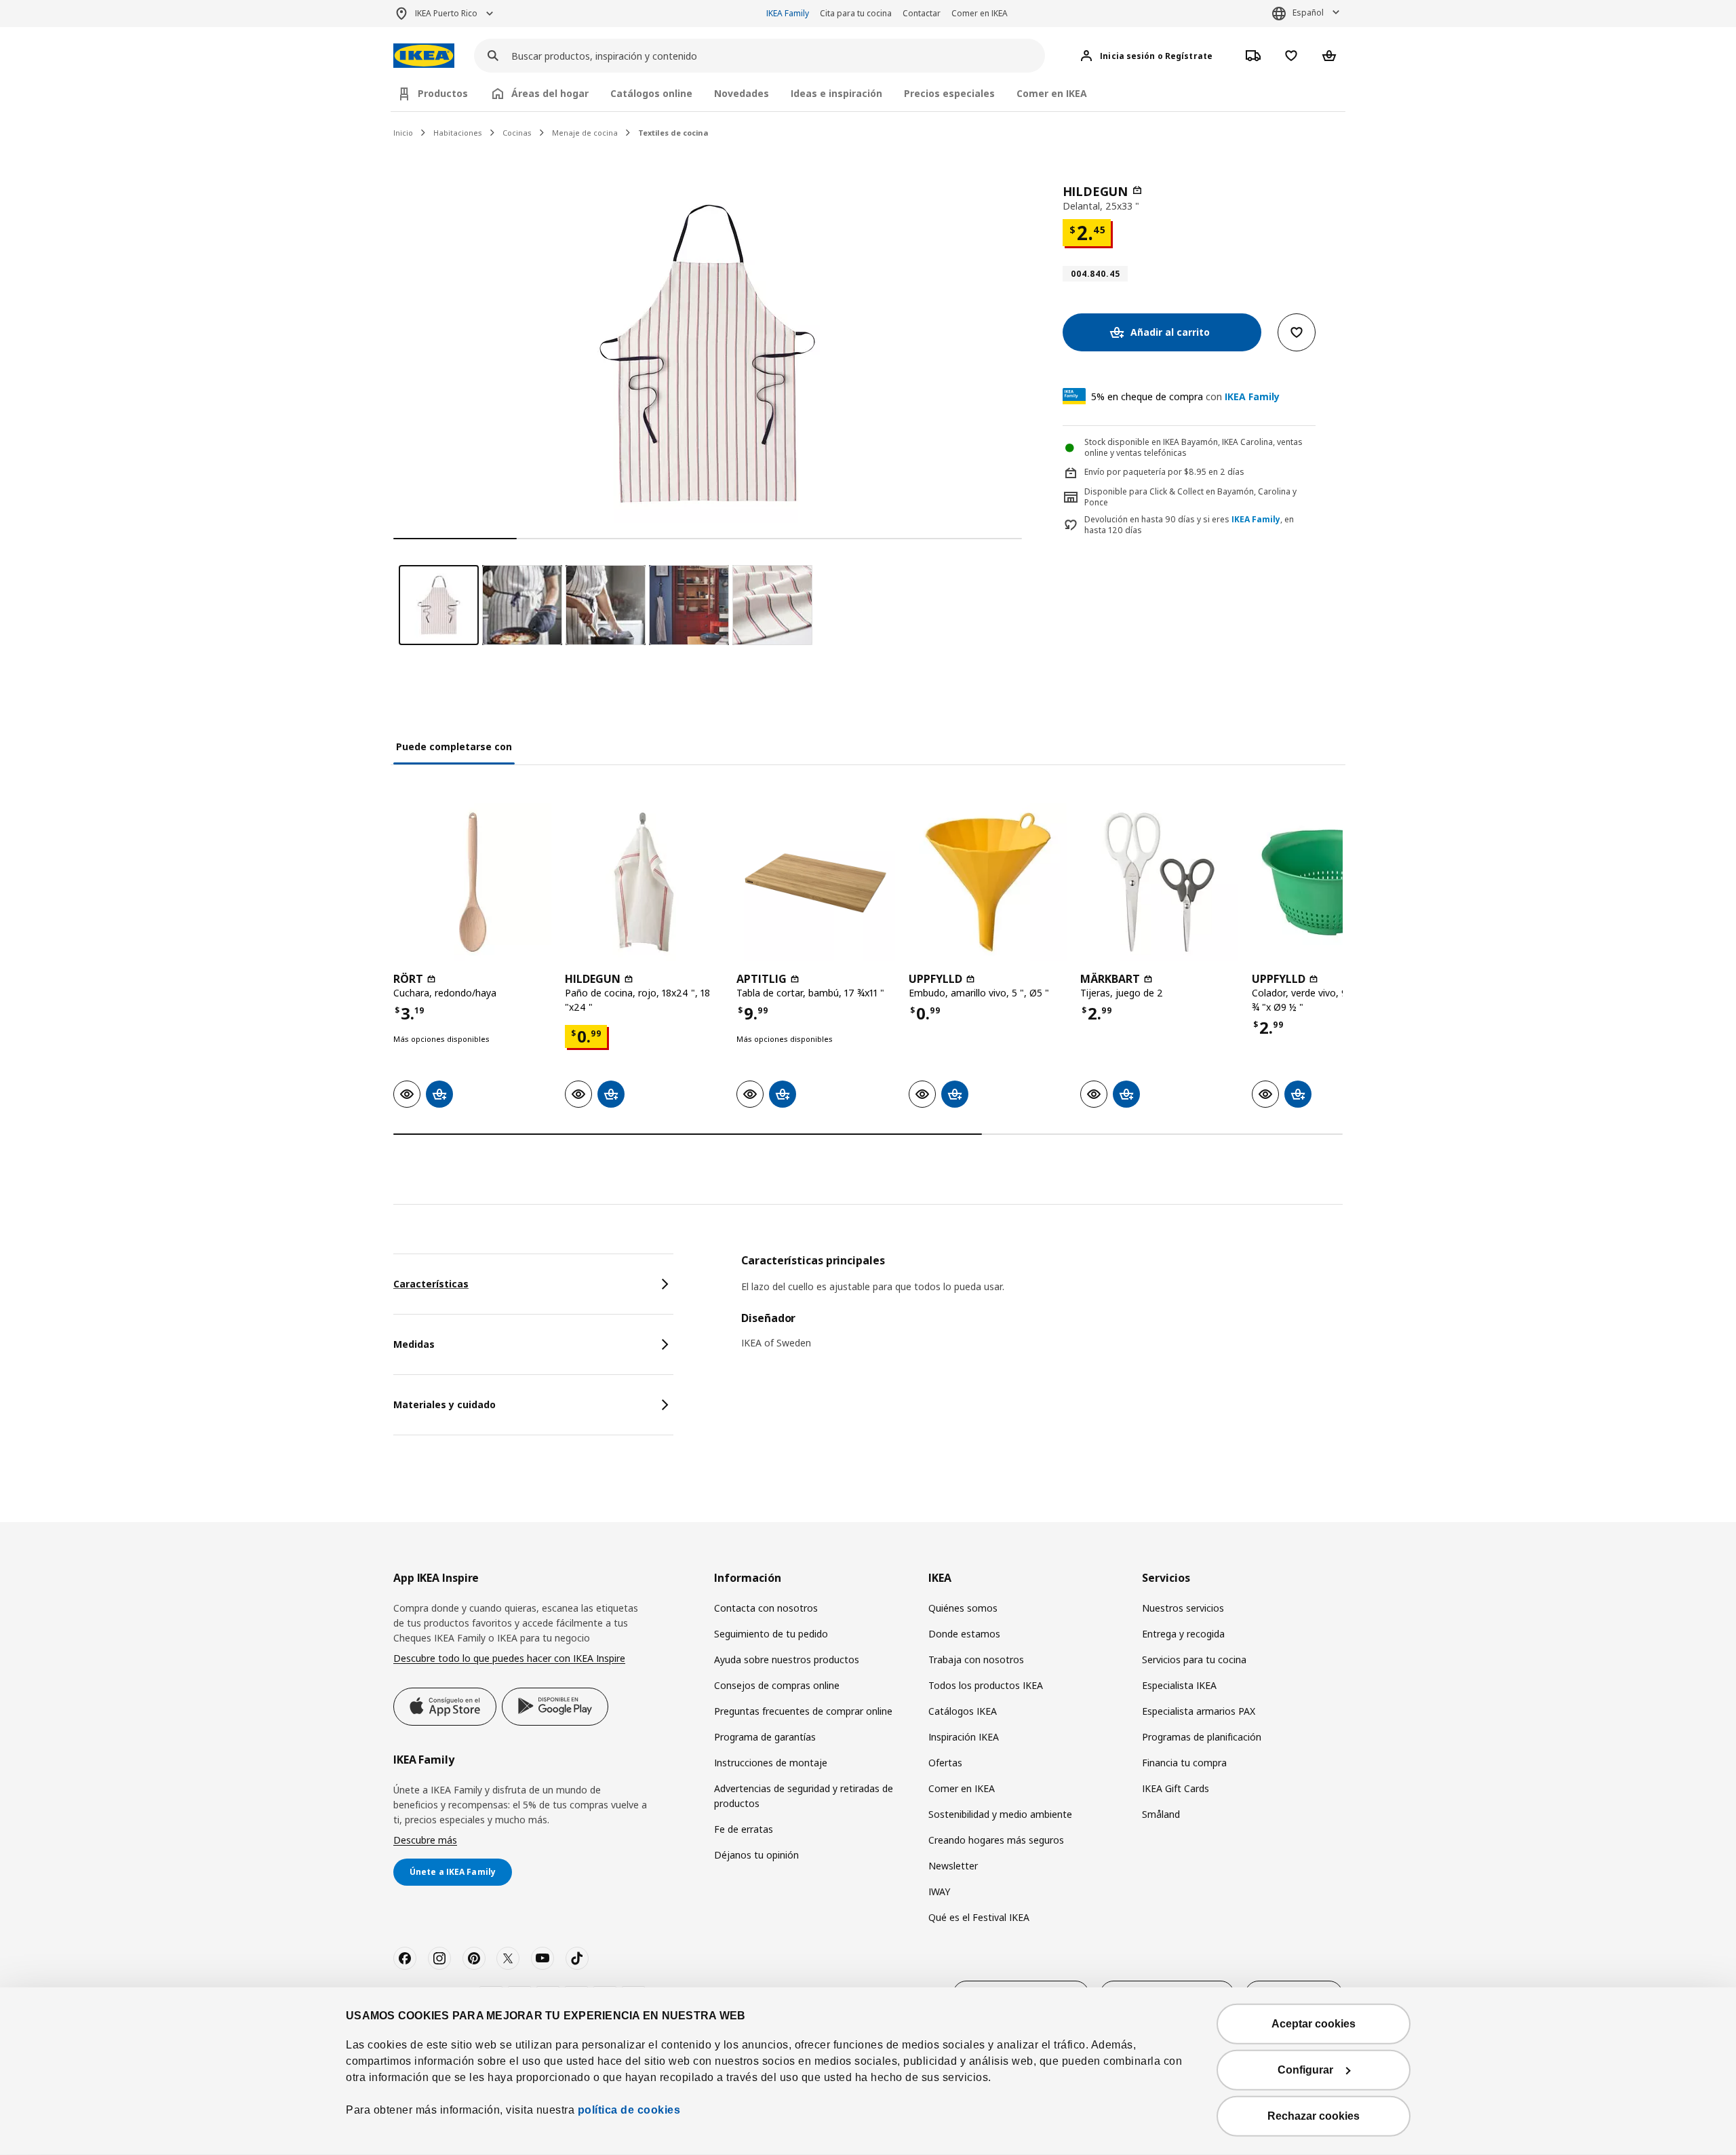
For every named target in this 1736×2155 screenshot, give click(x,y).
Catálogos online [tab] (651, 93)
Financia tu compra (1184, 1763)
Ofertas (945, 1763)
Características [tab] (431, 1284)
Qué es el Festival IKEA (979, 1917)
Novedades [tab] (742, 93)
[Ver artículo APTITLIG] (815, 882)
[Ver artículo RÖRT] (472, 882)
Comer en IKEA (980, 13)
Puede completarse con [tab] (454, 746)
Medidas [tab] (414, 1344)
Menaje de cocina (585, 133)
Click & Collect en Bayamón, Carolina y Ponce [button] (1190, 497)
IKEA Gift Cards (1176, 1788)
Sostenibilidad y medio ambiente (1000, 1814)
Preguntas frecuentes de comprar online (803, 1711)
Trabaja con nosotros (976, 1659)
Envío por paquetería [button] (1125, 472)
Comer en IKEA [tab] (1052, 93)
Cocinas (517, 133)
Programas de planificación (1202, 1737)
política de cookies (627, 2110)
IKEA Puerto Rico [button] (446, 13)
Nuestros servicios (1183, 1608)
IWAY (939, 1891)
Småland (1161, 1814)
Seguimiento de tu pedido (771, 1634)
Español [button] (1308, 13)
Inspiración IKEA (964, 1737)
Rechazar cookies (1314, 2116)
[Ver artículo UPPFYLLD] (988, 882)
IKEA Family (788, 13)
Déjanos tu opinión (756, 1855)
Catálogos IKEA (963, 1711)
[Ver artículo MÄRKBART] (1159, 882)
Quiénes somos (963, 1608)
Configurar (1305, 2070)
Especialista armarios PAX (1199, 1711)
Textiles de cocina (673, 133)
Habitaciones (458, 133)
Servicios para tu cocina (1194, 1659)
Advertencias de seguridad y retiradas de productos (804, 1796)
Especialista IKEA (1179, 1685)
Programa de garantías (765, 1737)
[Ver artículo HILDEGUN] (644, 882)
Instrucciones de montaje (771, 1763)
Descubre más (425, 1840)
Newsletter (953, 1866)
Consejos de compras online (777, 1685)
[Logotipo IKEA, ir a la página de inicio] (424, 56)
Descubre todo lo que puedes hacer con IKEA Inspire (509, 1658)
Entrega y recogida (1183, 1634)
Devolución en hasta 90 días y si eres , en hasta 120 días (1189, 525)
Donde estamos (964, 1634)
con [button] (1185, 396)
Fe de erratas (744, 1829)
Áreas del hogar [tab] (550, 93)
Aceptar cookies (1314, 2024)
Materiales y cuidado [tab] (445, 1404)
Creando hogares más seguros (996, 1840)
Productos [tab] (443, 93)
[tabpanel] (1042, 1311)
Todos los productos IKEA (986, 1685)
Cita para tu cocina (856, 13)
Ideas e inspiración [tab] (836, 93)
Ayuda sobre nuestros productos (787, 1659)
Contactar (922, 13)
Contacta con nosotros (766, 1608)
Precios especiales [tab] (949, 93)
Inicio (403, 133)
